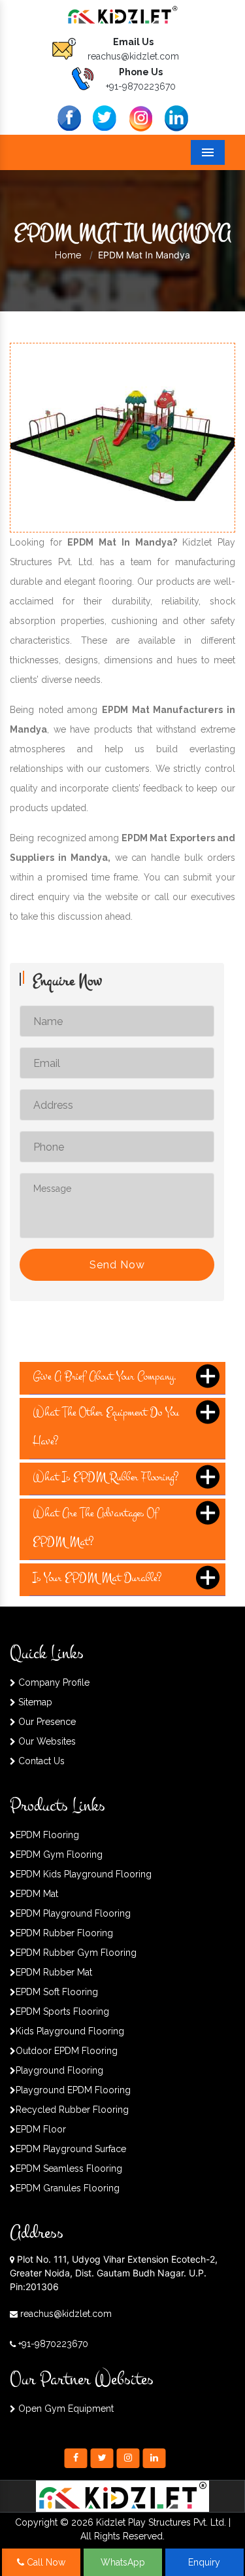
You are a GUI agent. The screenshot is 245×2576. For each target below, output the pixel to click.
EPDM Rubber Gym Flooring (76, 1953)
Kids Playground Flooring (70, 2031)
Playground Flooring (59, 2070)
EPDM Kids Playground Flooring (84, 1874)
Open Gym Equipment (65, 2409)
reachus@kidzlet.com (133, 56)
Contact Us (40, 1761)
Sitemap (34, 1702)
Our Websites (46, 1741)
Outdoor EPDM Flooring (67, 2051)
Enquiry (204, 2562)
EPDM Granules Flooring (68, 2188)
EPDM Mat (37, 1894)
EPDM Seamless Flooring (69, 2168)
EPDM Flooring (47, 1835)
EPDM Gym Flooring (59, 1854)
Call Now (45, 2562)
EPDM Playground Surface (71, 2149)
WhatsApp (123, 2562)
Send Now (117, 1265)
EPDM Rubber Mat (54, 1972)
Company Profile (53, 1682)
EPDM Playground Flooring (73, 1913)
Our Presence (46, 1722)
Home (68, 255)
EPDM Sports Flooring (62, 2011)
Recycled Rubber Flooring (72, 2110)
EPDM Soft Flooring (57, 1992)
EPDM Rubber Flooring (64, 1933)
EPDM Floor (41, 2129)
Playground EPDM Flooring (73, 2090)
